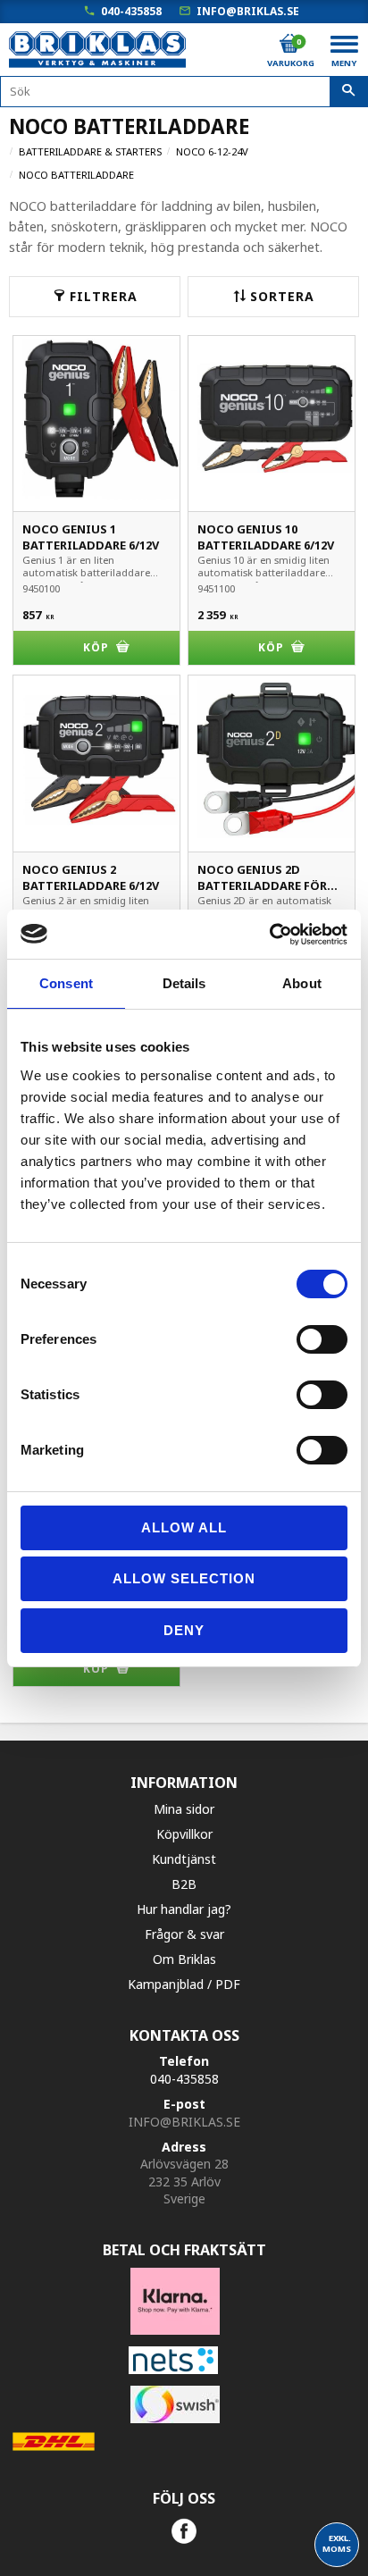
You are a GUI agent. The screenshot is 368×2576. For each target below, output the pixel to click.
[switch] (322, 1339)
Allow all (184, 1527)
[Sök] (349, 92)
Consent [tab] (66, 983)
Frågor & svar (184, 1934)
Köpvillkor (184, 1834)
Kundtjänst (184, 1859)
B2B (184, 1884)
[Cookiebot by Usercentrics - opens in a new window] (269, 935)
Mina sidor (184, 1809)
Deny (184, 1630)
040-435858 (131, 11)
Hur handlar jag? (184, 1909)
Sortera (282, 296)
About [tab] (302, 983)
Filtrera (104, 296)
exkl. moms (337, 2543)
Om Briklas (184, 1959)
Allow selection (184, 1578)
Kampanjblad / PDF (184, 1984)
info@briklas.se (248, 11)
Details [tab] (184, 983)
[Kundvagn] (289, 44)
